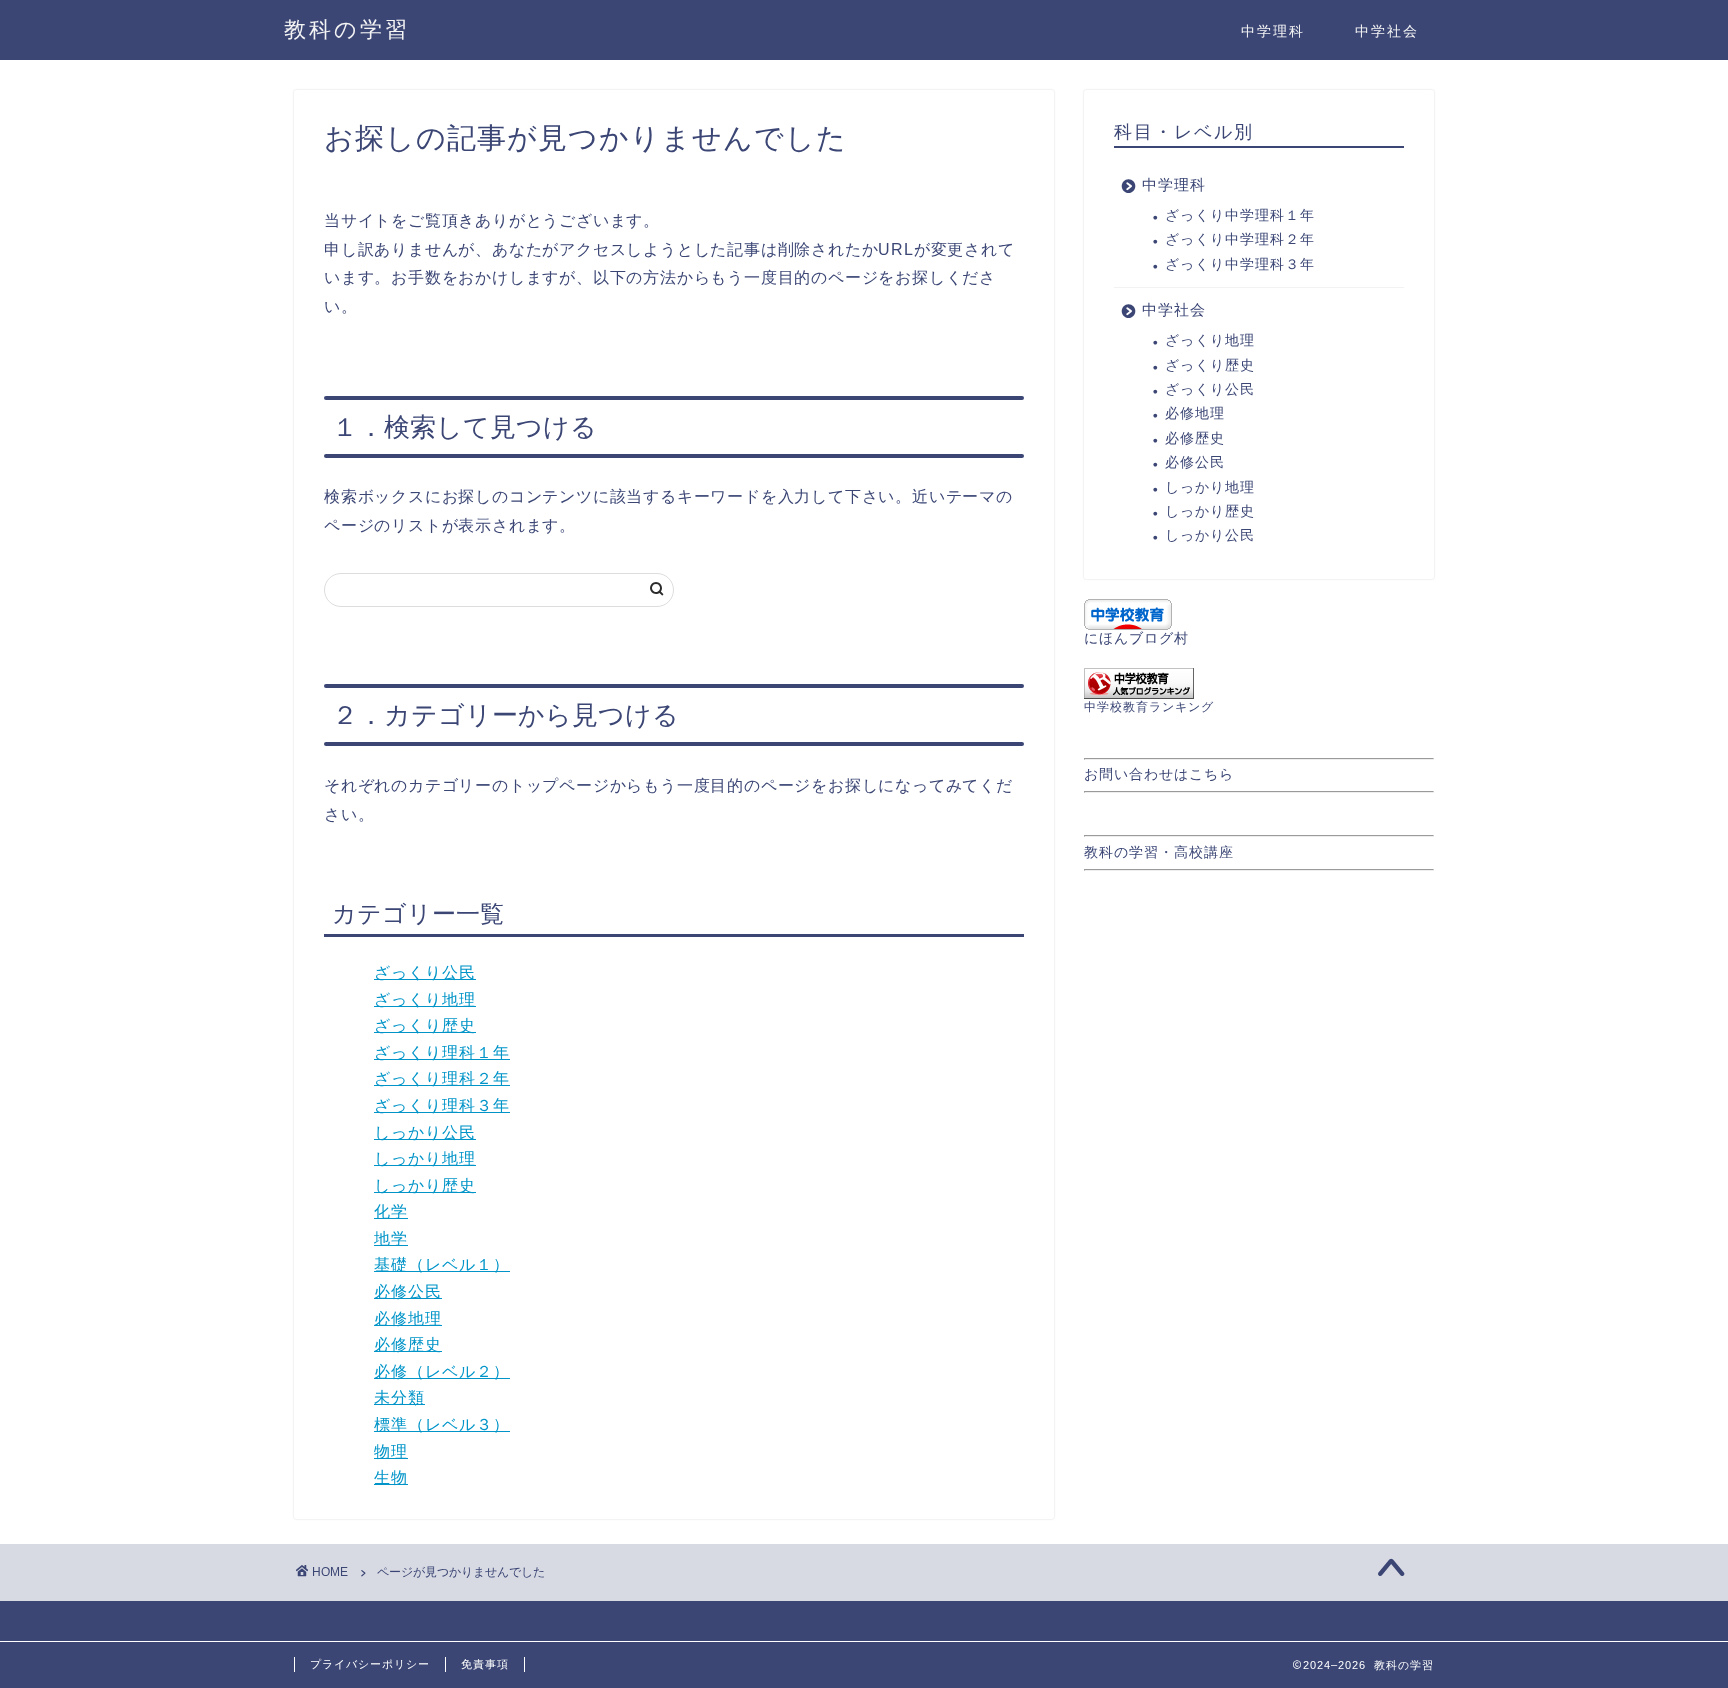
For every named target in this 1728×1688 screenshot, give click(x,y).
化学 (391, 1211)
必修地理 (408, 1318)
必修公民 (408, 1291)
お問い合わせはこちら (1159, 774)
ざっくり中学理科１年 (1240, 215)
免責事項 (485, 1664)
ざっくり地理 (425, 999)
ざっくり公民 (425, 972)
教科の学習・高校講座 (1159, 852)
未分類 (399, 1397)
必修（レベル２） (442, 1371)
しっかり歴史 (425, 1185)
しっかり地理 (425, 1158)
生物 (391, 1477)
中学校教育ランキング (1149, 707)
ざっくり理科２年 (442, 1078)
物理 (391, 1451)
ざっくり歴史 (425, 1025)
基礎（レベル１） (442, 1264)
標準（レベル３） (442, 1424)
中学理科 (1273, 31)
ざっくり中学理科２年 (1240, 239)
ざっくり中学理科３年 (1240, 264)
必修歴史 (408, 1344)
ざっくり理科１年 (442, 1052)
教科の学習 (347, 28)
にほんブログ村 (1136, 638)
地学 (391, 1238)
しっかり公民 (425, 1132)
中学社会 (1387, 31)
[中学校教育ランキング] (1259, 683)
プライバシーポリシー (370, 1664)
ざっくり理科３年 (442, 1105)
